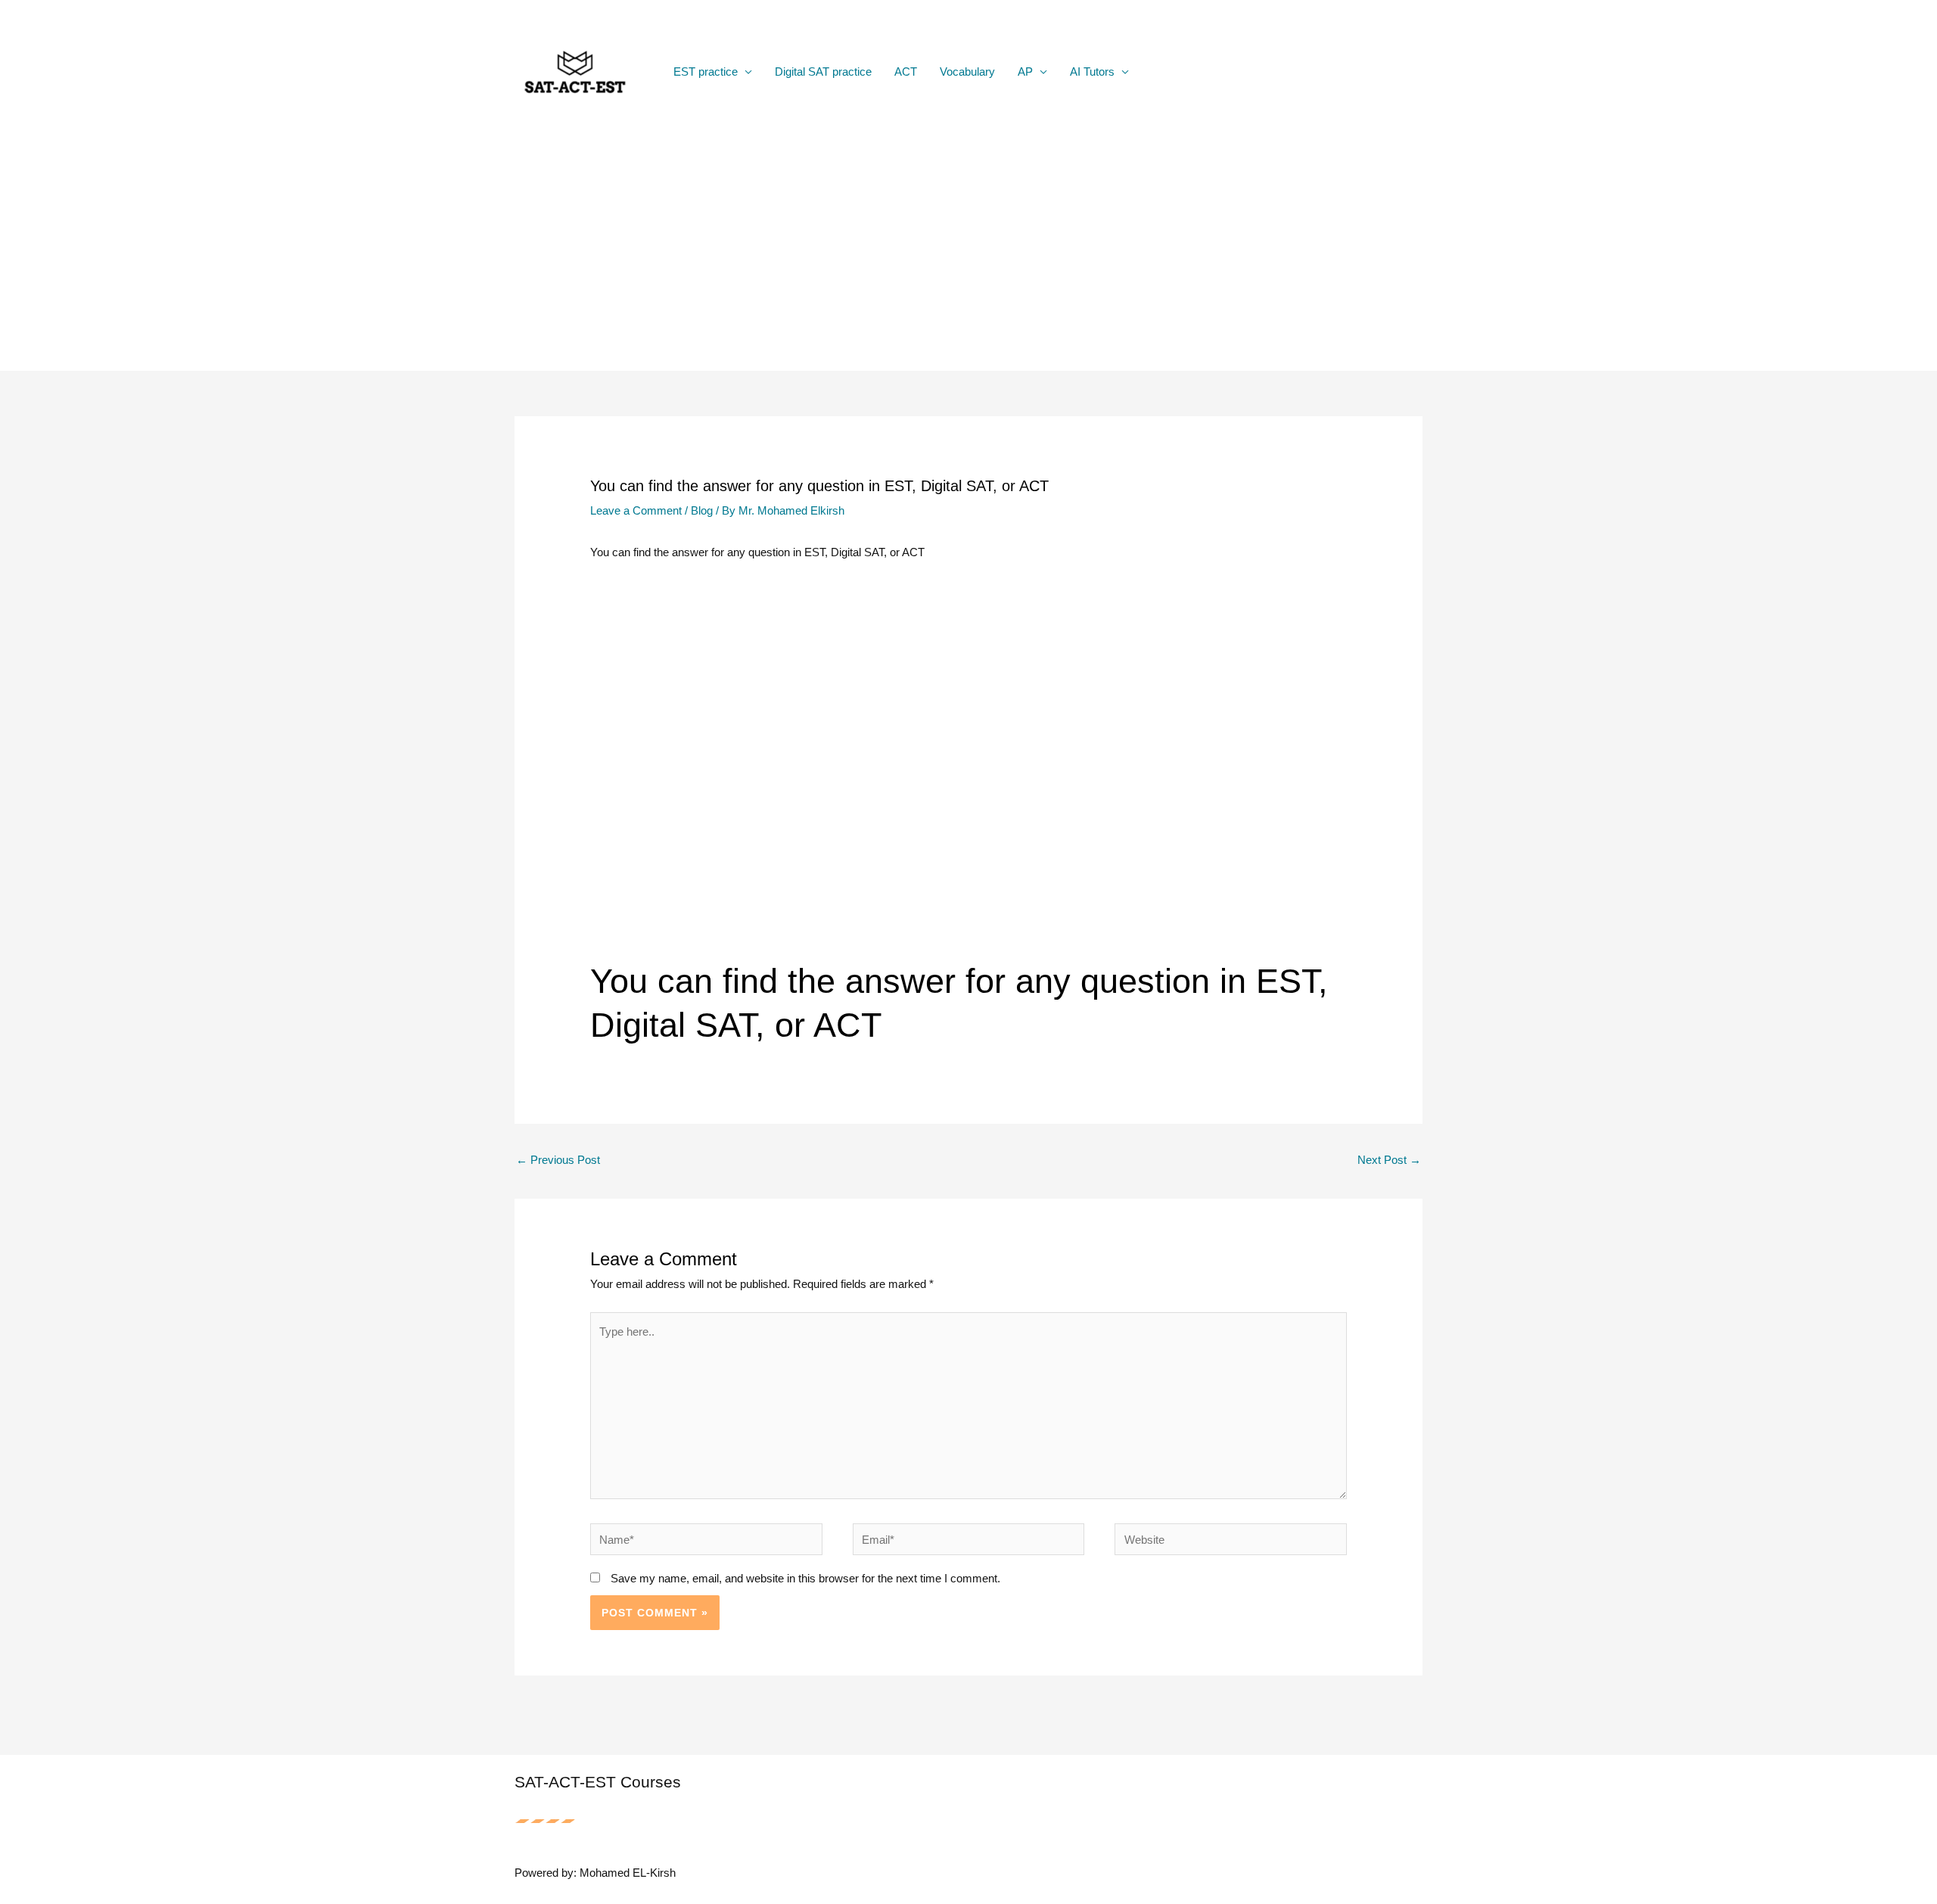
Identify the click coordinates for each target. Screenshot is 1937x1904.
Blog (702, 510)
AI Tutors (1092, 72)
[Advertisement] (968, 257)
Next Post (1389, 1160)
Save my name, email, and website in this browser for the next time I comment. (805, 1578)
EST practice (706, 72)
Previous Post (558, 1160)
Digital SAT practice (823, 72)
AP (1025, 72)
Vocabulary (967, 72)
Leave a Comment (636, 510)
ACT (906, 72)
